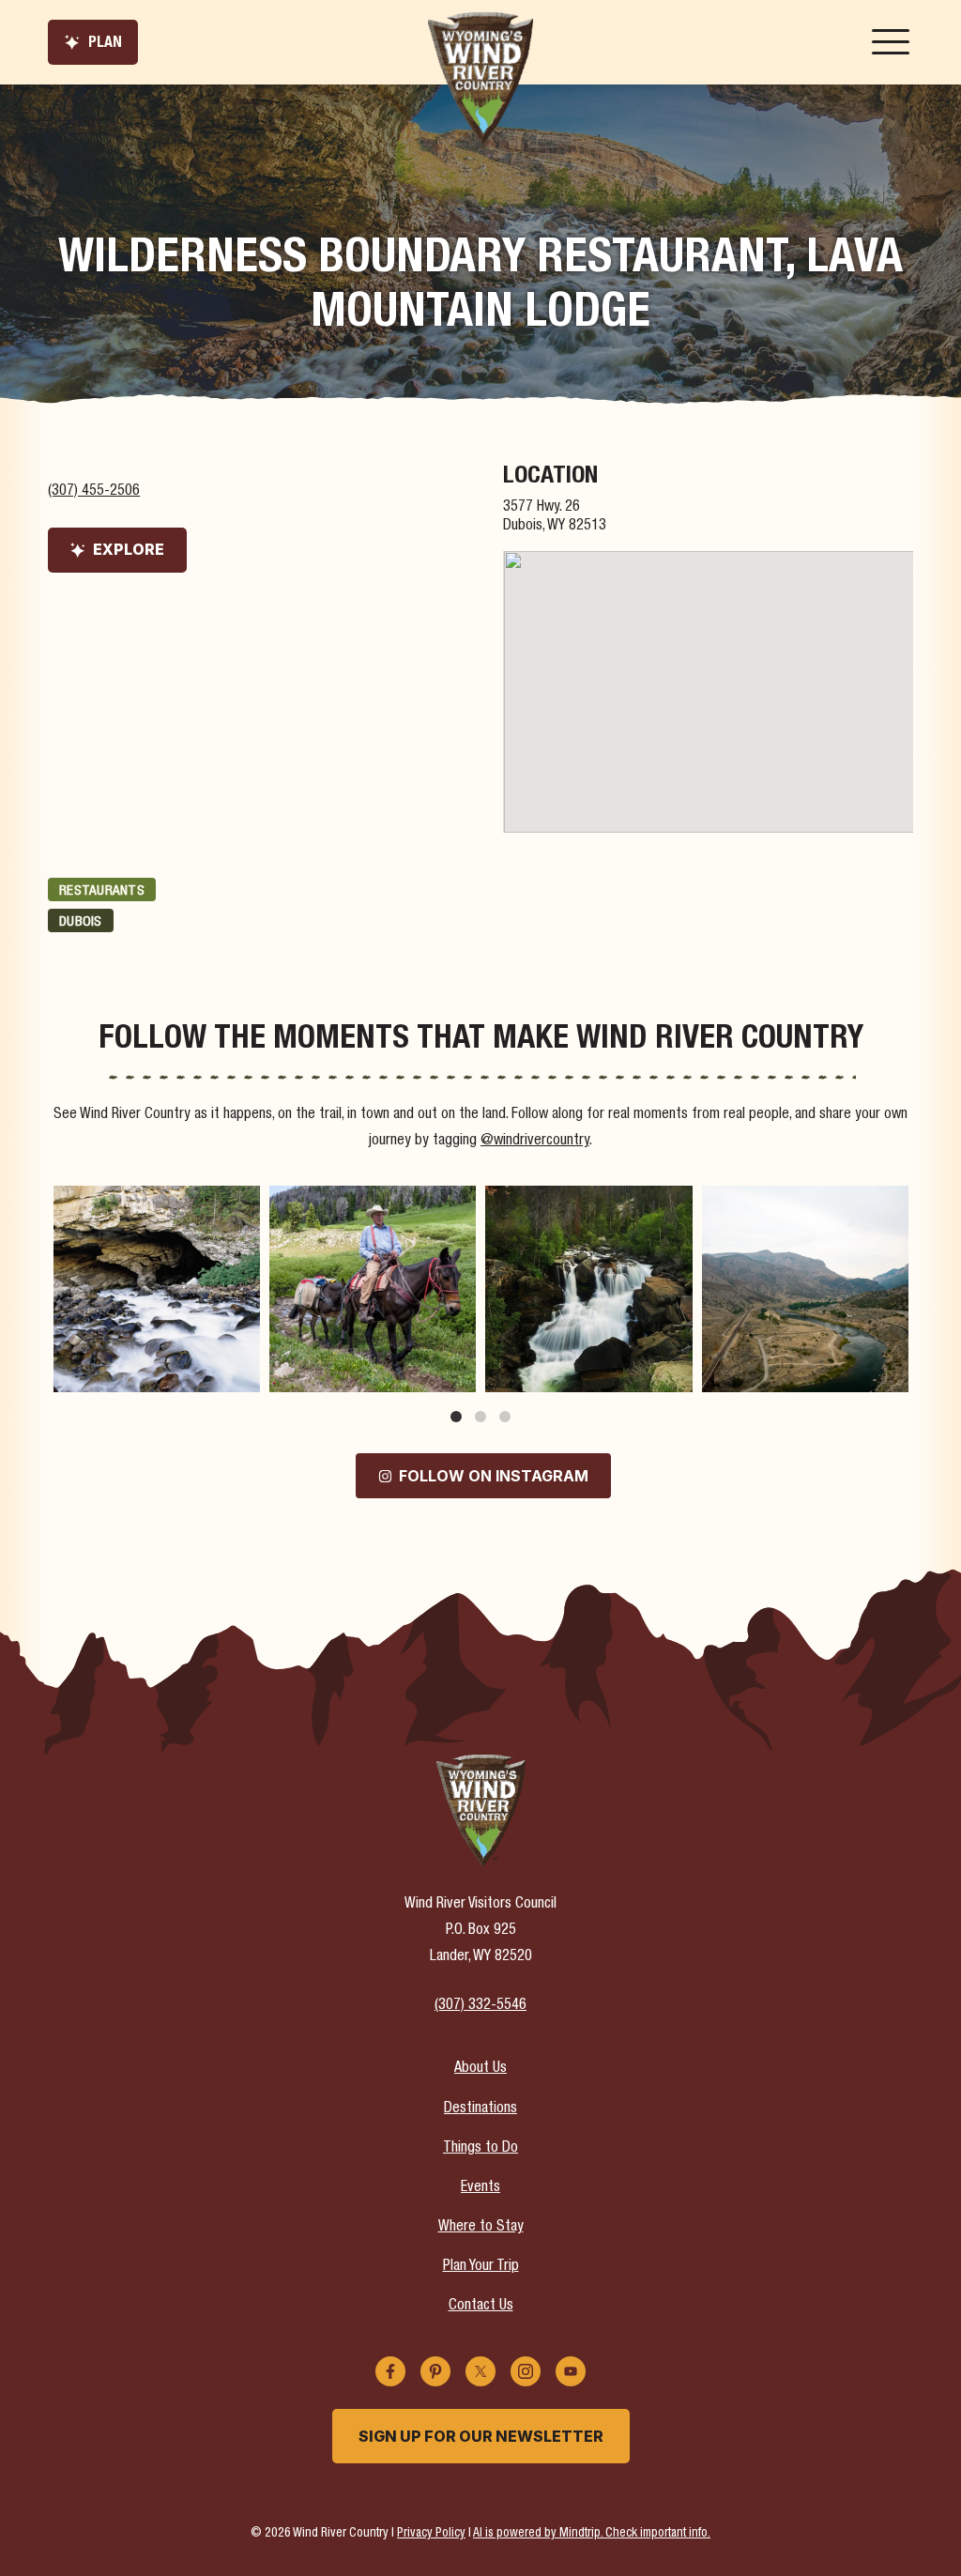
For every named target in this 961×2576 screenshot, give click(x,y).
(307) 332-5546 (480, 2006)
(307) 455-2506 (94, 492)
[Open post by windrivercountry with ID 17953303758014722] (588, 1289)
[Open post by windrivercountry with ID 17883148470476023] (805, 1289)
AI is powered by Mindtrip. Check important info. (592, 2534)
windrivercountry (154, 1202)
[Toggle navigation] (891, 42)
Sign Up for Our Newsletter (481, 2436)
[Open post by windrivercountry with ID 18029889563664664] (373, 1289)
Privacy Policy (431, 2534)
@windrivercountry (535, 1142)
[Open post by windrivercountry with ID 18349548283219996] (157, 1289)
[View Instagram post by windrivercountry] (243, 1375)
